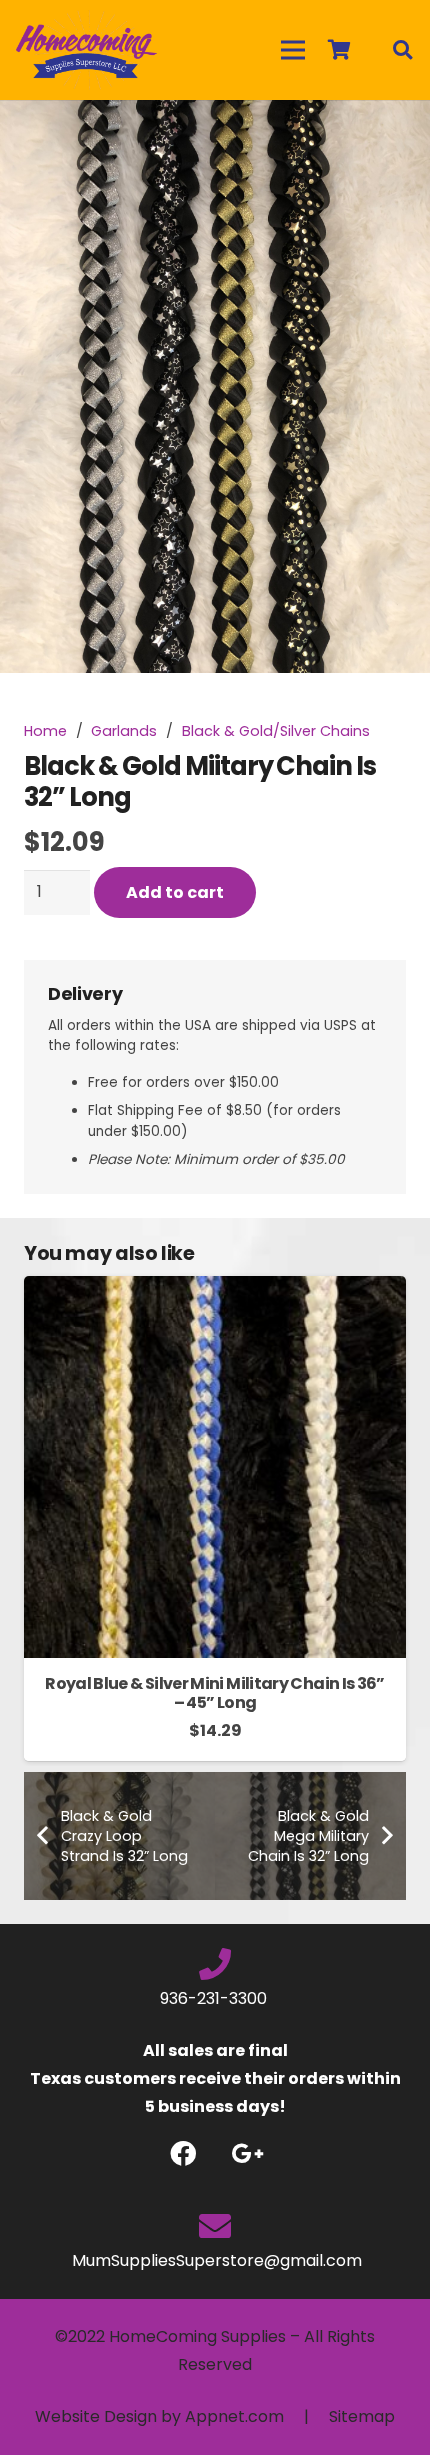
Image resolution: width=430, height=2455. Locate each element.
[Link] (86, 50)
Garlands (124, 731)
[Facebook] (182, 2153)
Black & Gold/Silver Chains (276, 731)
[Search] (402, 50)
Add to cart (175, 892)
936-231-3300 (215, 1998)
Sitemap (362, 2416)
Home (45, 731)
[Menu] (293, 50)
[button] (398, 132)
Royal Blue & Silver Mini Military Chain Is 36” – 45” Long (215, 1693)
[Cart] (339, 50)
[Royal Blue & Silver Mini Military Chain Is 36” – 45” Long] (215, 1289)
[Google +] (247, 2153)
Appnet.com (234, 2416)
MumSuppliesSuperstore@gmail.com (215, 2260)
